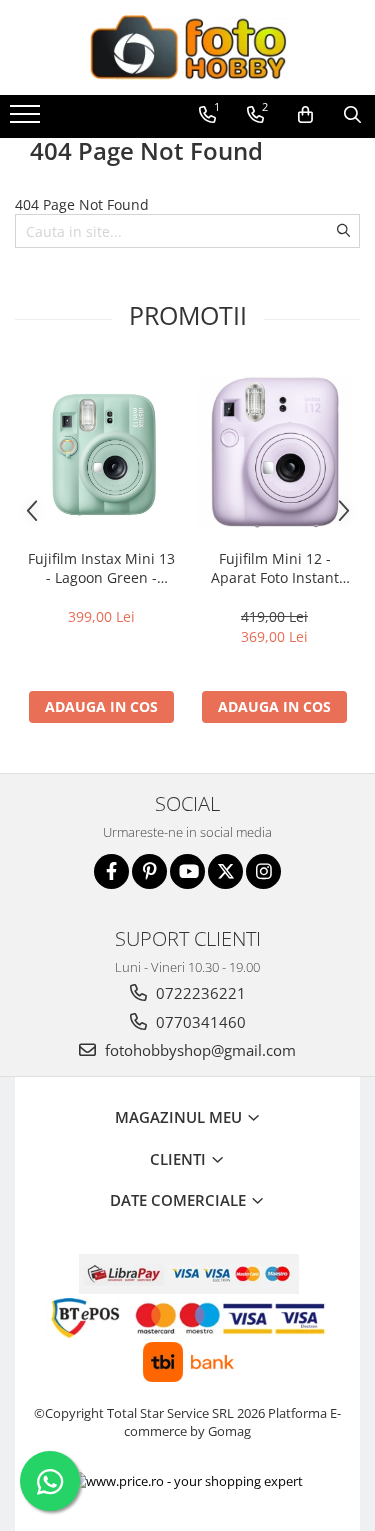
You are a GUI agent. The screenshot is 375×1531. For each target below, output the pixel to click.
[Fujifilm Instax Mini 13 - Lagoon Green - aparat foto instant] (101, 452)
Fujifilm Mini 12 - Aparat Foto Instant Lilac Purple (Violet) (275, 568)
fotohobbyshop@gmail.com (198, 1050)
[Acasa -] (188, 47)
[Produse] (27, 120)
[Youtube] (187, 871)
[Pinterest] (149, 871)
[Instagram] (263, 871)
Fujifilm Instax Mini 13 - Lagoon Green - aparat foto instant (101, 568)
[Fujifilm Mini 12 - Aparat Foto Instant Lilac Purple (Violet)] (274, 452)
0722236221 (199, 993)
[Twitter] (225, 871)
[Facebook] (111, 871)
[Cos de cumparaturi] (305, 115)
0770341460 (199, 1022)
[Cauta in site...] (352, 115)
